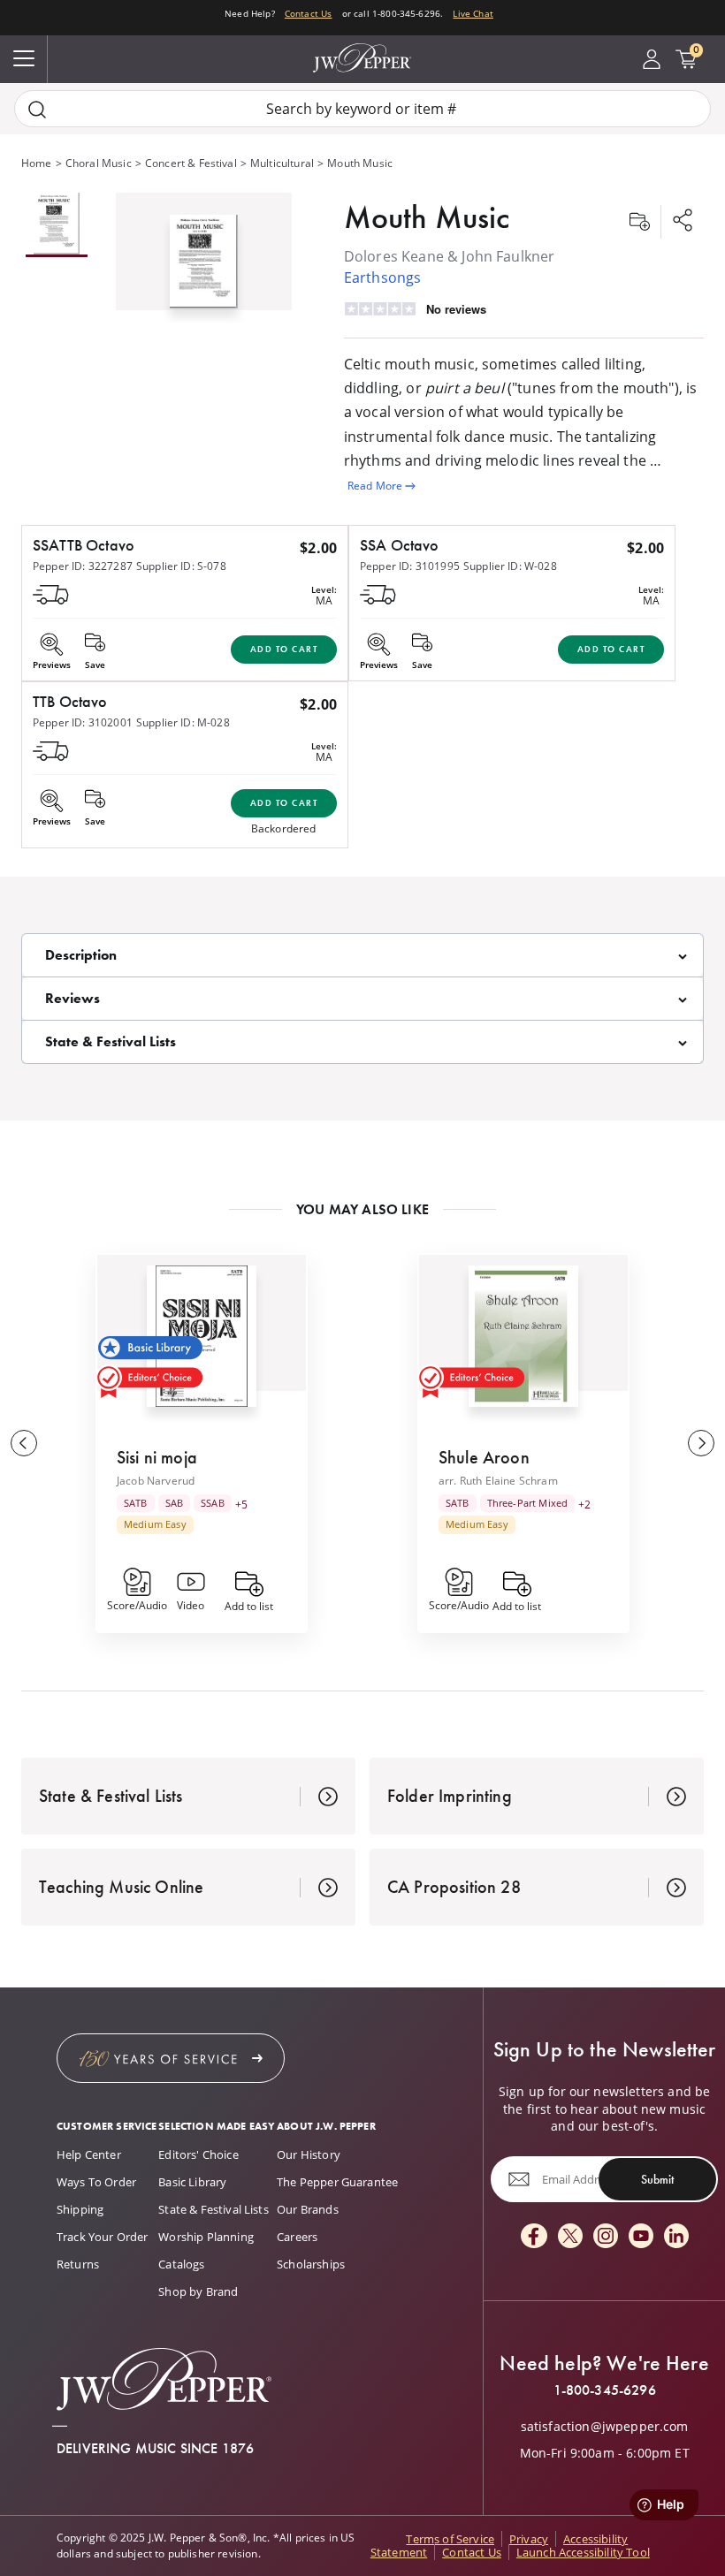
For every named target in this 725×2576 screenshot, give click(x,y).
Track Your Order (103, 2237)
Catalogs (181, 2264)
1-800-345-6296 (605, 2390)
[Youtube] (641, 2237)
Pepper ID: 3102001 (83, 722)
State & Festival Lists (214, 2209)
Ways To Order (96, 2182)
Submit (657, 2179)
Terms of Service (450, 2539)
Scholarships (311, 2264)
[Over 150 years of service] (171, 2058)
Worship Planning (206, 2237)
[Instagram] (606, 2237)
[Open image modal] (204, 269)
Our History (309, 2154)
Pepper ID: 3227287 (83, 566)
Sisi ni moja (157, 1457)
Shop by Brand (198, 2291)
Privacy (529, 2539)
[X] (570, 2237)
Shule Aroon (484, 1457)
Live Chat (473, 13)
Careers (297, 2237)
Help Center (89, 2154)
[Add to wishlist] (639, 222)
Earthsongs (383, 277)
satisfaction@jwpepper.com (605, 2427)
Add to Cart (284, 649)
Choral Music (99, 163)
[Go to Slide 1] (57, 225)
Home (37, 163)
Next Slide (701, 1443)
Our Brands (308, 2209)
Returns (78, 2264)
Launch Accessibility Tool (583, 2552)
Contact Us (309, 13)
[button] (204, 258)
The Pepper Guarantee (337, 2182)
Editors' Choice (198, 2154)
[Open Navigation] (24, 59)
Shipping (80, 2209)
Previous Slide (24, 1443)
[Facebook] (534, 2237)
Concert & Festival (191, 163)
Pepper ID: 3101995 (410, 566)
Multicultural (282, 163)
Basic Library (192, 2182)
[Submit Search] (37, 109)
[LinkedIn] (676, 2237)
